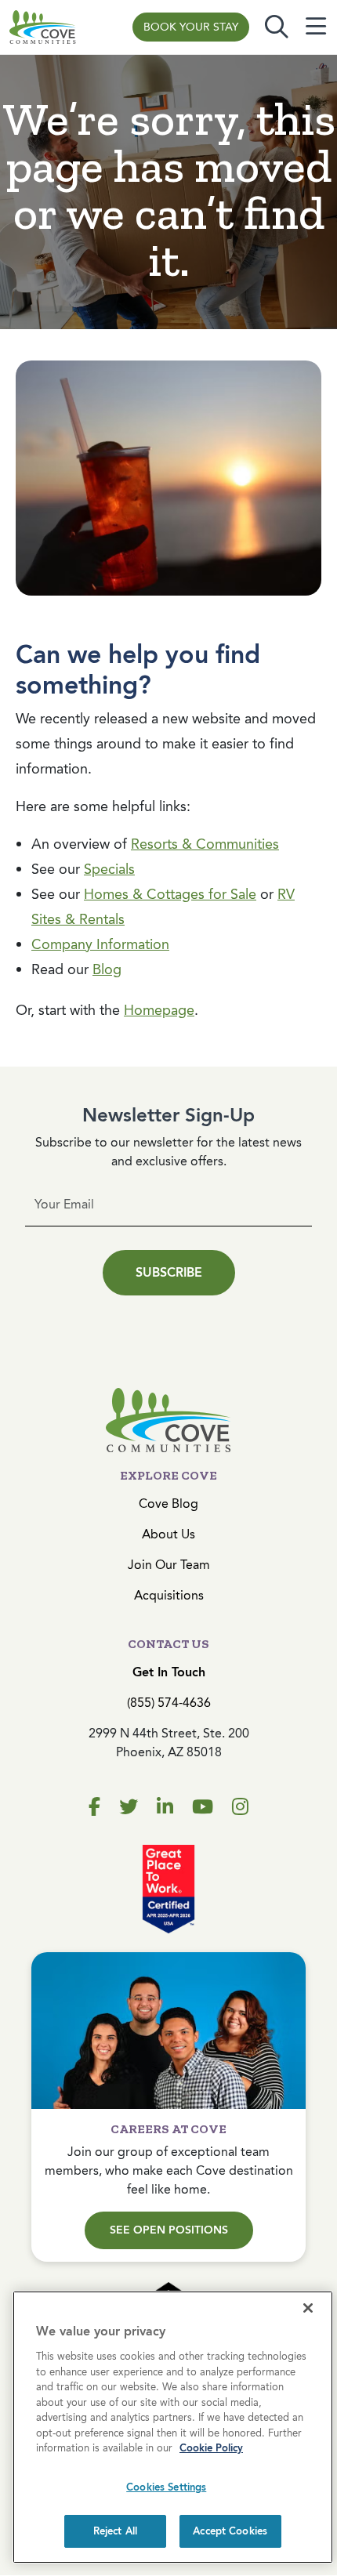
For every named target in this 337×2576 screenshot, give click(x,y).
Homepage (159, 1010)
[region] (173, 2427)
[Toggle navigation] (316, 27)
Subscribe (169, 1272)
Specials (109, 869)
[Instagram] (240, 1807)
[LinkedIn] (165, 1807)
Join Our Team (169, 1565)
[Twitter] (129, 1807)
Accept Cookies (230, 2531)
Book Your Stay (191, 27)
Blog (107, 969)
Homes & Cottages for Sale (170, 894)
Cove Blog (168, 1504)
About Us (168, 1534)
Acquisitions (169, 1595)
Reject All (115, 2531)
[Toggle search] (277, 27)
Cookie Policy (211, 2448)
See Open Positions (169, 2230)
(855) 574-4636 (169, 1703)
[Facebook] (94, 1807)
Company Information (100, 944)
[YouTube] (203, 1807)
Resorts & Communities (205, 844)
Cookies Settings (166, 2487)
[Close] (308, 2308)
